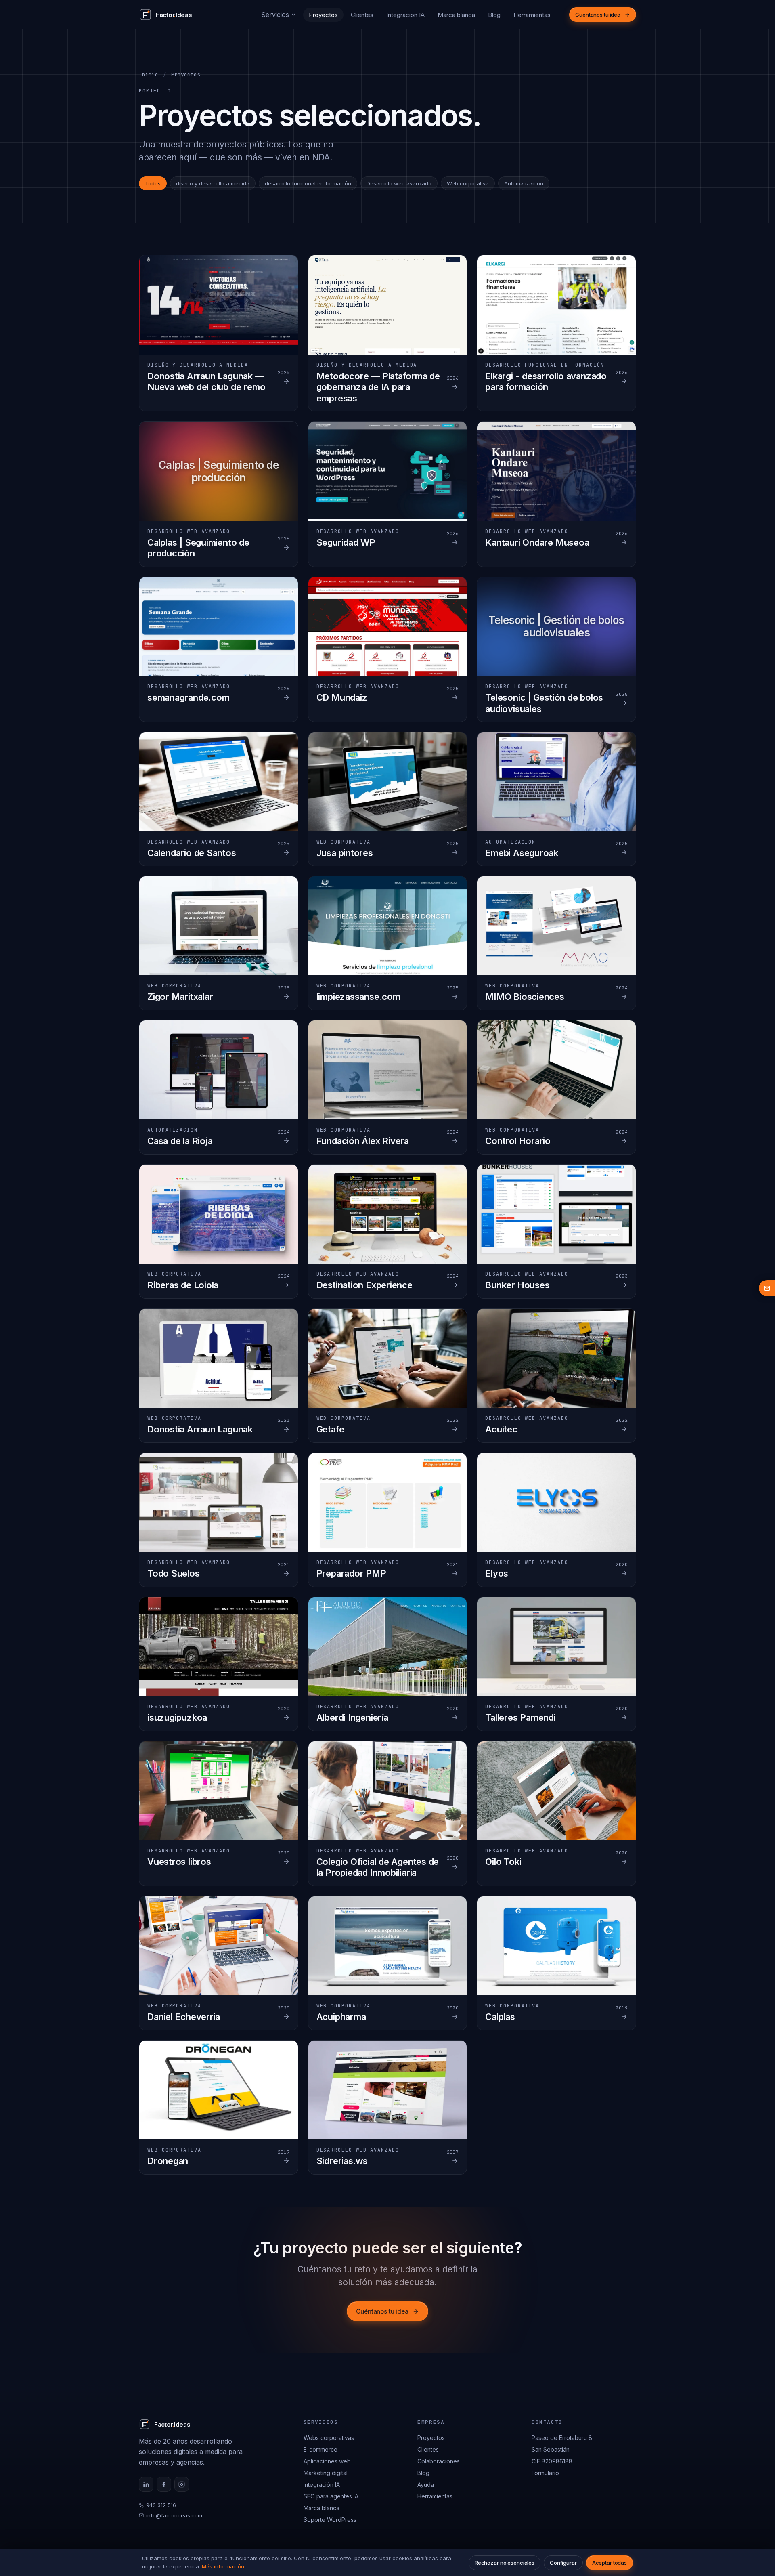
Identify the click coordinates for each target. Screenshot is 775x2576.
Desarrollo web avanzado (399, 183)
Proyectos (323, 15)
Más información (223, 2566)
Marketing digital (326, 2473)
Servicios (275, 15)
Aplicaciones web (327, 2461)
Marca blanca (456, 15)
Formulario (545, 2473)
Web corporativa (468, 183)
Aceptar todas (610, 2563)
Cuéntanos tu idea (598, 15)
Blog (494, 15)
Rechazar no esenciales (505, 2563)
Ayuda (426, 2485)
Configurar (563, 2563)
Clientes (362, 15)
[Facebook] (164, 2484)
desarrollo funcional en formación (308, 183)
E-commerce (320, 2449)
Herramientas (532, 15)
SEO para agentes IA (331, 2496)
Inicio (149, 75)
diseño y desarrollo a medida (213, 183)
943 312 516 (161, 2505)
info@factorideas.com (174, 2515)
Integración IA (405, 15)
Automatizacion (524, 183)
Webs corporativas (329, 2438)
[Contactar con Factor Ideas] (767, 1288)
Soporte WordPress (330, 2520)
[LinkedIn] (146, 2484)
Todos (153, 183)
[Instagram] (182, 2484)
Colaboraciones (439, 2461)
